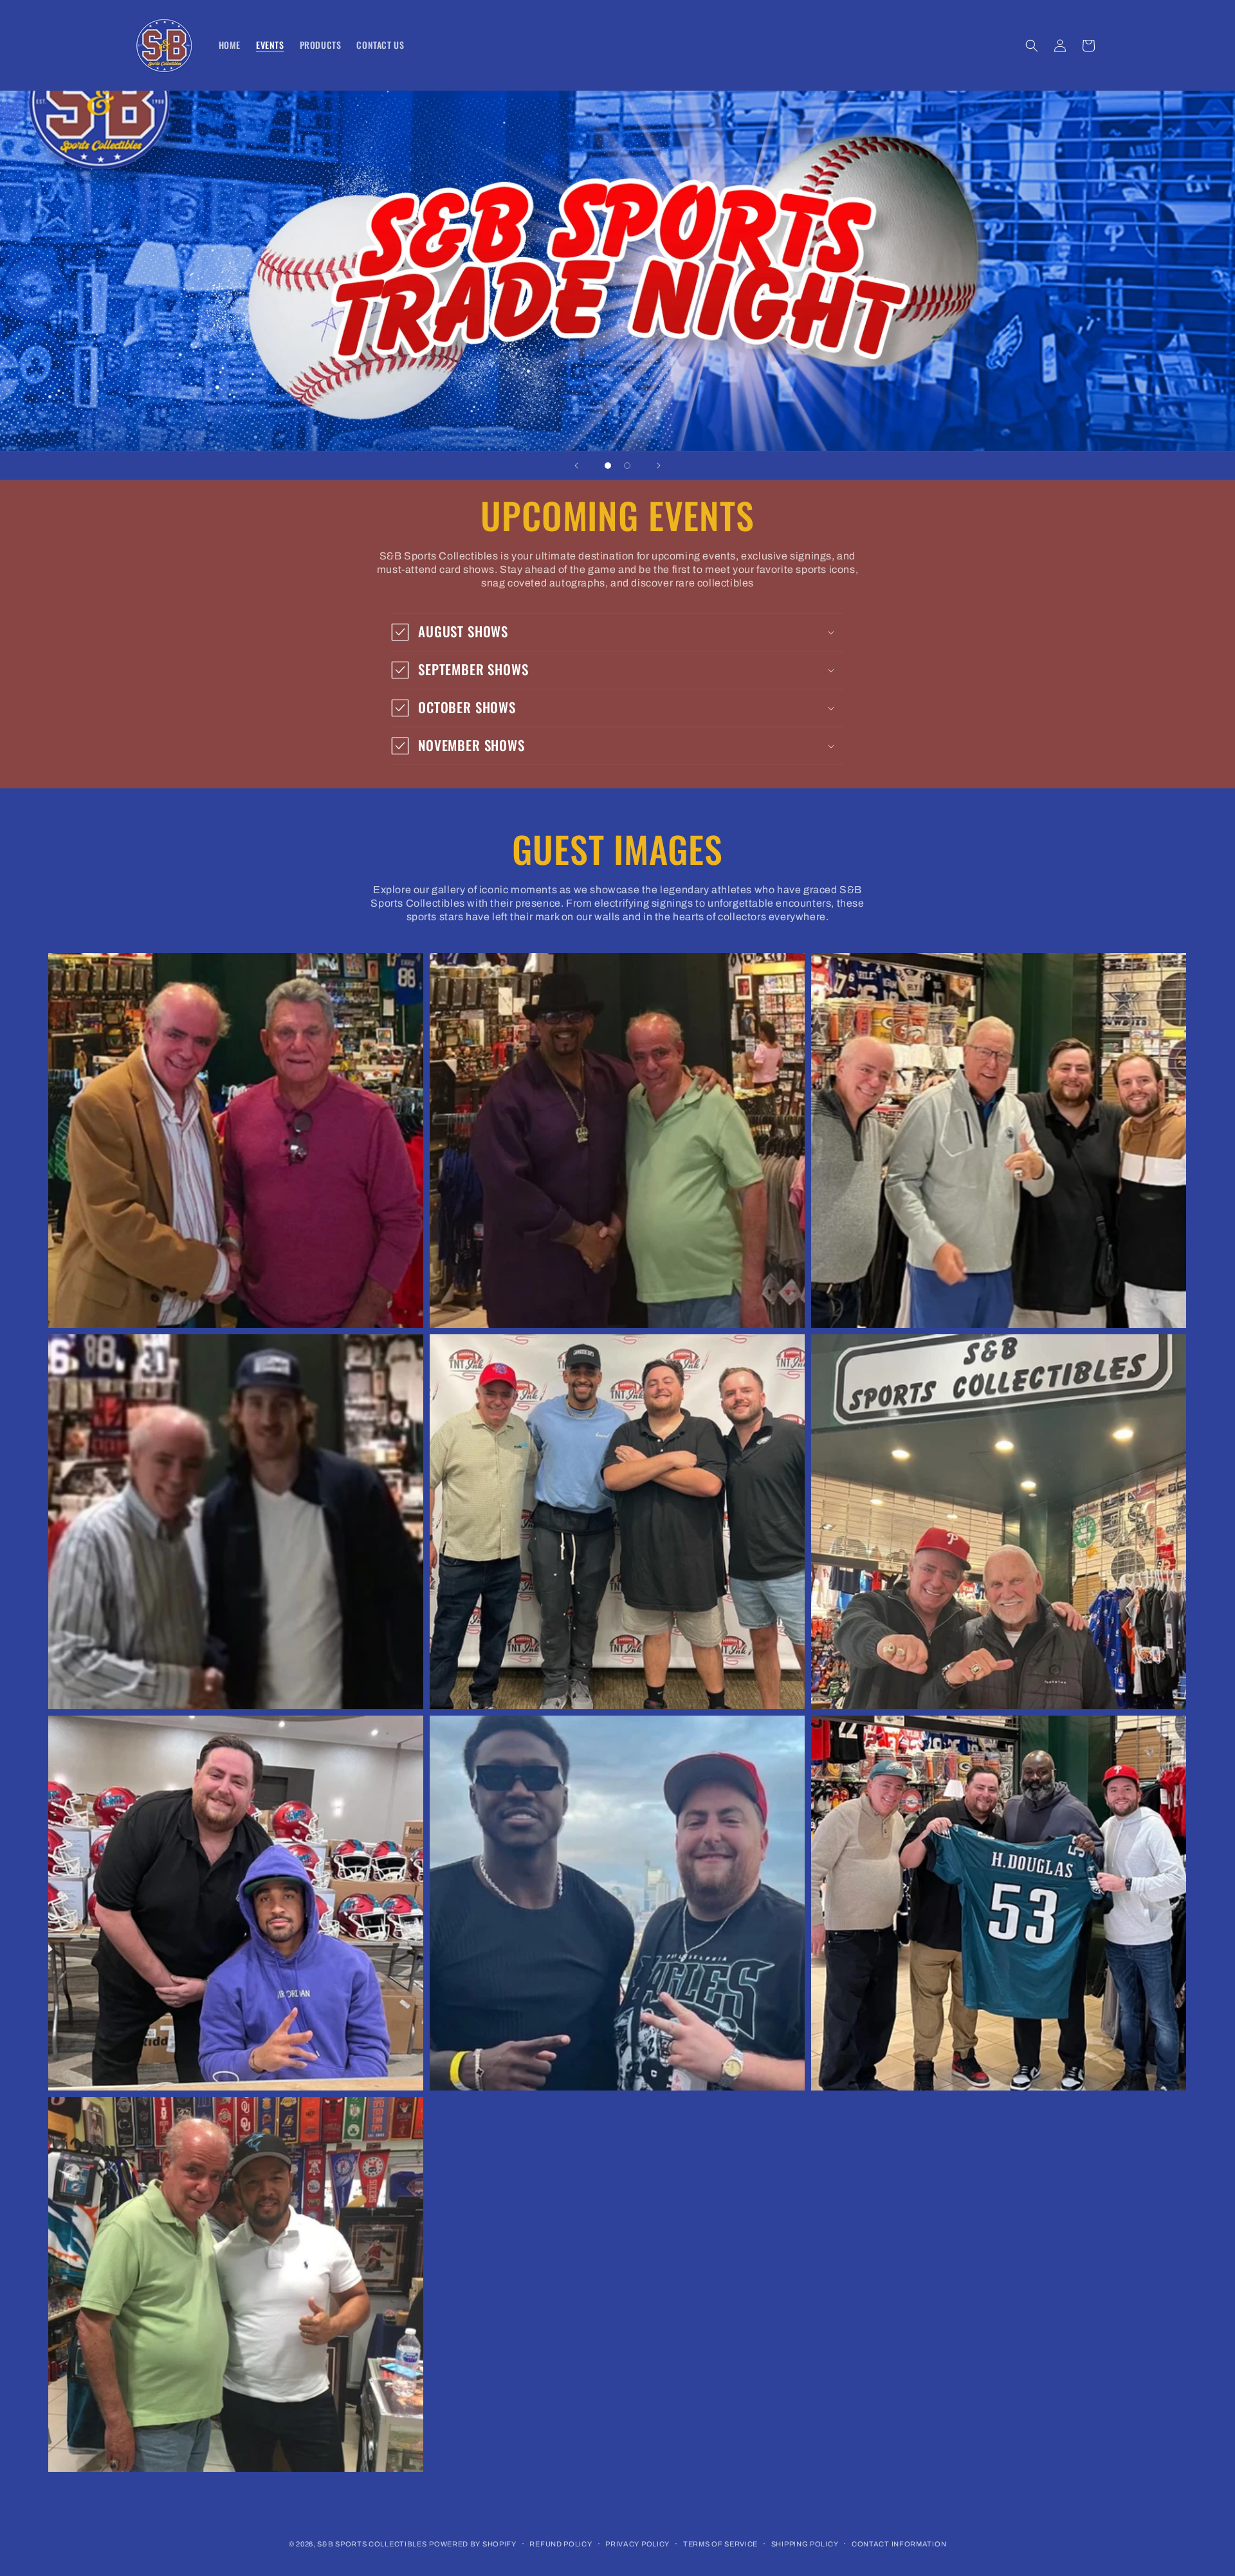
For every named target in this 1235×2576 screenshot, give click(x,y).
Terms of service (720, 2544)
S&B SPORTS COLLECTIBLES (372, 2544)
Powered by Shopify (473, 2544)
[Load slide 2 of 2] (627, 466)
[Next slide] (659, 466)
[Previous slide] (576, 466)
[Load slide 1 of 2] (608, 466)
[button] (1032, 46)
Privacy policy (637, 2544)
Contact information (899, 2544)
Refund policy (561, 2544)
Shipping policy (805, 2544)
